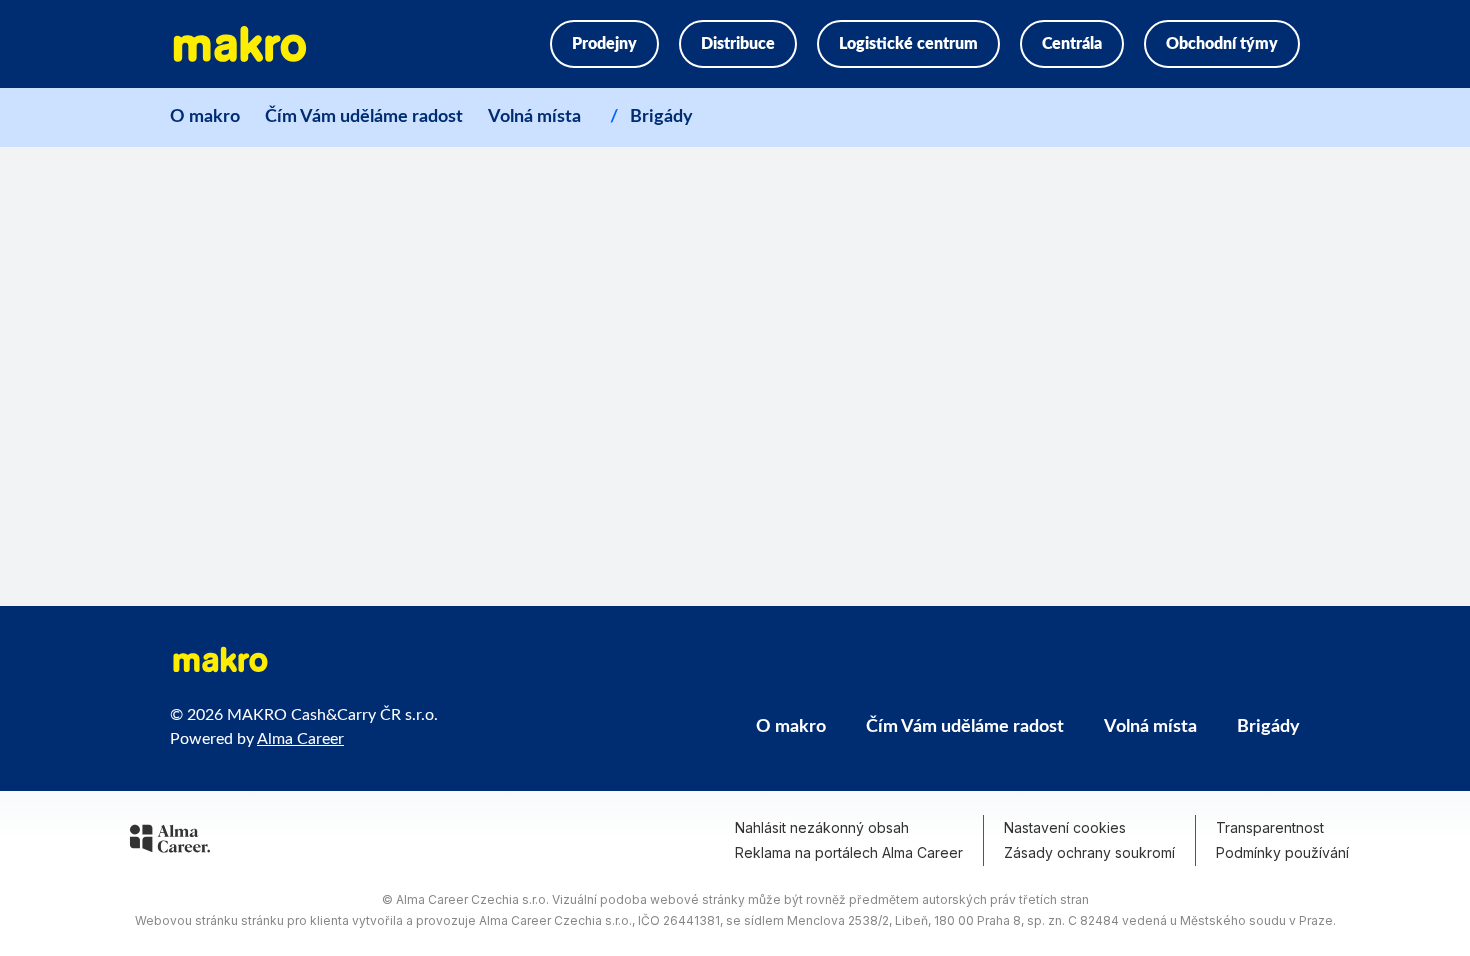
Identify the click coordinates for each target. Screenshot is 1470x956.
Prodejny (604, 44)
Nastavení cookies (1065, 827)
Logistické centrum (908, 44)
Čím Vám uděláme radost (364, 117)
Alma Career (300, 739)
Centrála (1072, 44)
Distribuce (738, 44)
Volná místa (534, 117)
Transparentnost (1270, 827)
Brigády (661, 117)
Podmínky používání (1282, 852)
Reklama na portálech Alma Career (849, 852)
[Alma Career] (170, 842)
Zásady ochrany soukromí (1089, 852)
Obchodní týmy (1222, 44)
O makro (205, 117)
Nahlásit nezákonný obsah (822, 827)
